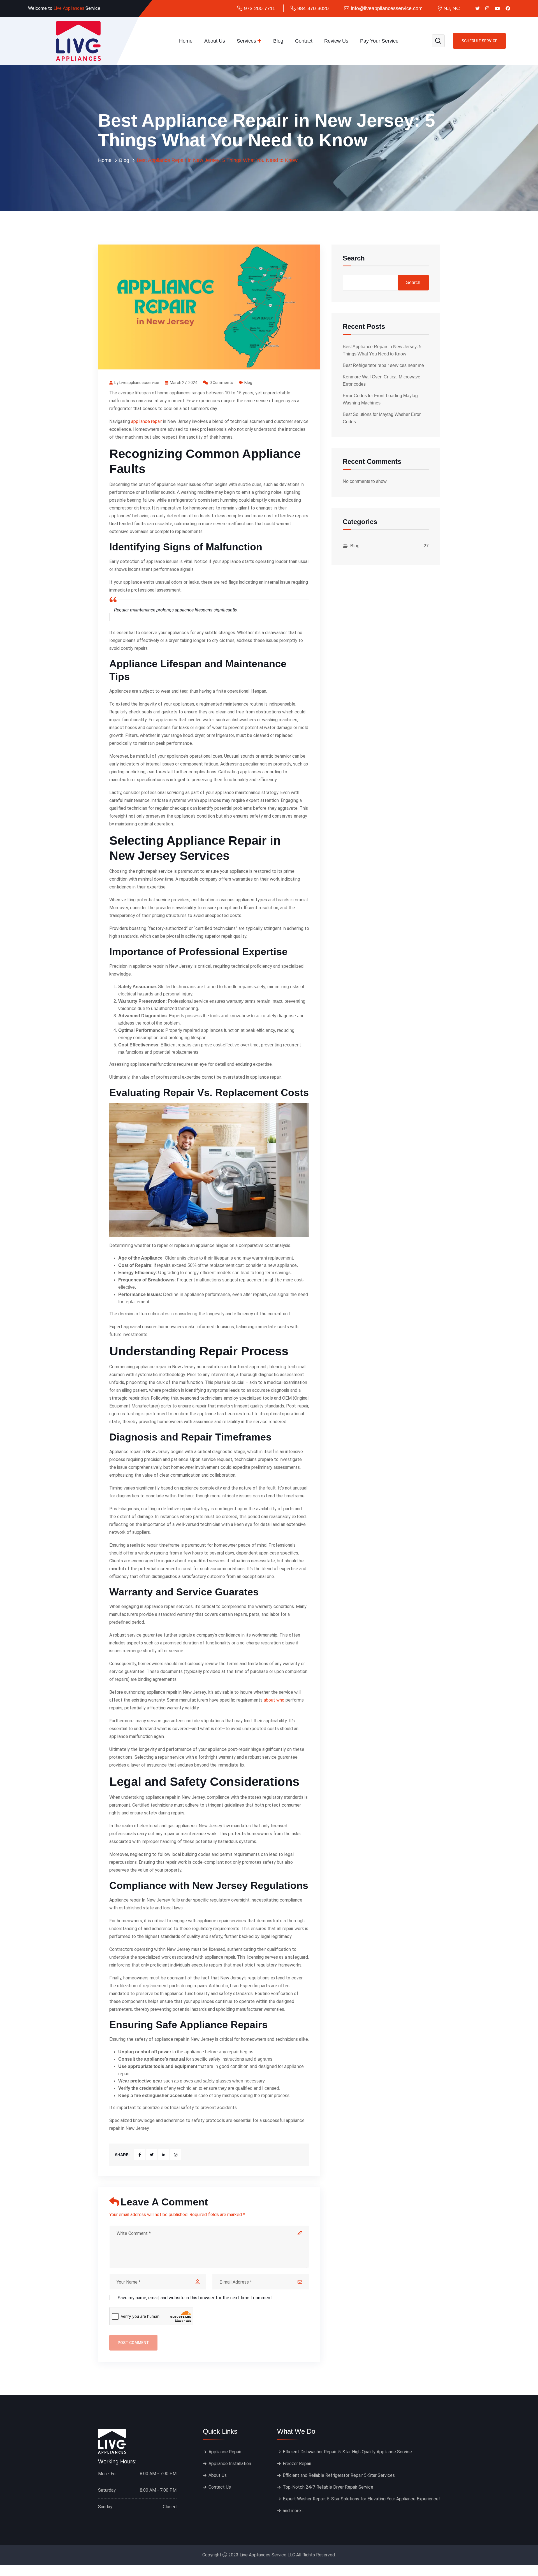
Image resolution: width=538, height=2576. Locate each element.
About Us (215, 41)
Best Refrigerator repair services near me (383, 365)
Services (246, 41)
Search (354, 258)
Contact (304, 41)
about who (274, 1700)
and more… (293, 2511)
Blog (278, 41)
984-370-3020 (313, 8)
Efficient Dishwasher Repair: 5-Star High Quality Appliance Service (347, 2452)
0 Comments (221, 383)
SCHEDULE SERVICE (479, 41)
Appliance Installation (230, 2464)
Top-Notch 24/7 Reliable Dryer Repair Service (328, 2487)
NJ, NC (452, 8)
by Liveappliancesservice (137, 383)
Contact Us (220, 2487)
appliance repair (147, 421)
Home (186, 41)
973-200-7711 (260, 8)
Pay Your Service (379, 41)
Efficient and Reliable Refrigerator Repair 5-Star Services (339, 2475)
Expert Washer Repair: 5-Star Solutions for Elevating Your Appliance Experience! (361, 2499)
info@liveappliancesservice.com (387, 8)
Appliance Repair (225, 2452)
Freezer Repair (297, 2464)
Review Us (336, 41)
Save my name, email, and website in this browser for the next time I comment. (195, 2298)
